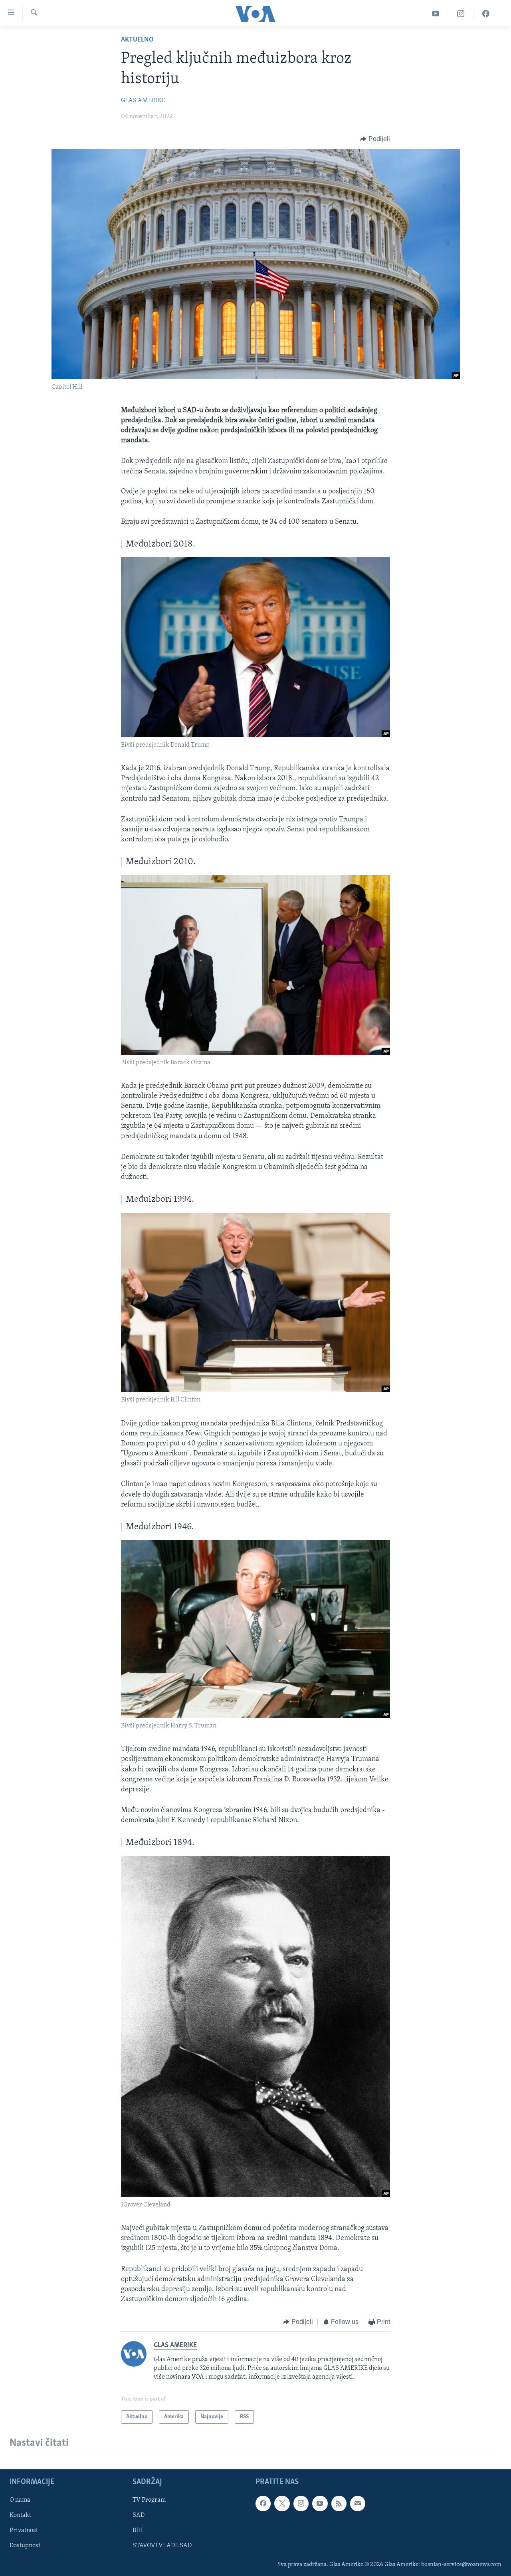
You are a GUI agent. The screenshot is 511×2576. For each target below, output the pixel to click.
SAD (139, 2515)
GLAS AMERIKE (143, 101)
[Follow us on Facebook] (263, 2503)
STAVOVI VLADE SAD (162, 2546)
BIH (138, 2531)
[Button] (375, 139)
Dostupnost (25, 2546)
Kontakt (20, 2515)
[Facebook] (486, 14)
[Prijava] (358, 2503)
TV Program (149, 2500)
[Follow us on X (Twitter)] (282, 2503)
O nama (20, 2500)
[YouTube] (436, 14)
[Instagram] (461, 14)
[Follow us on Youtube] (320, 2503)
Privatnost (24, 2531)
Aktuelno (137, 40)
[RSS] (339, 2503)
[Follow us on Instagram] (301, 2503)
